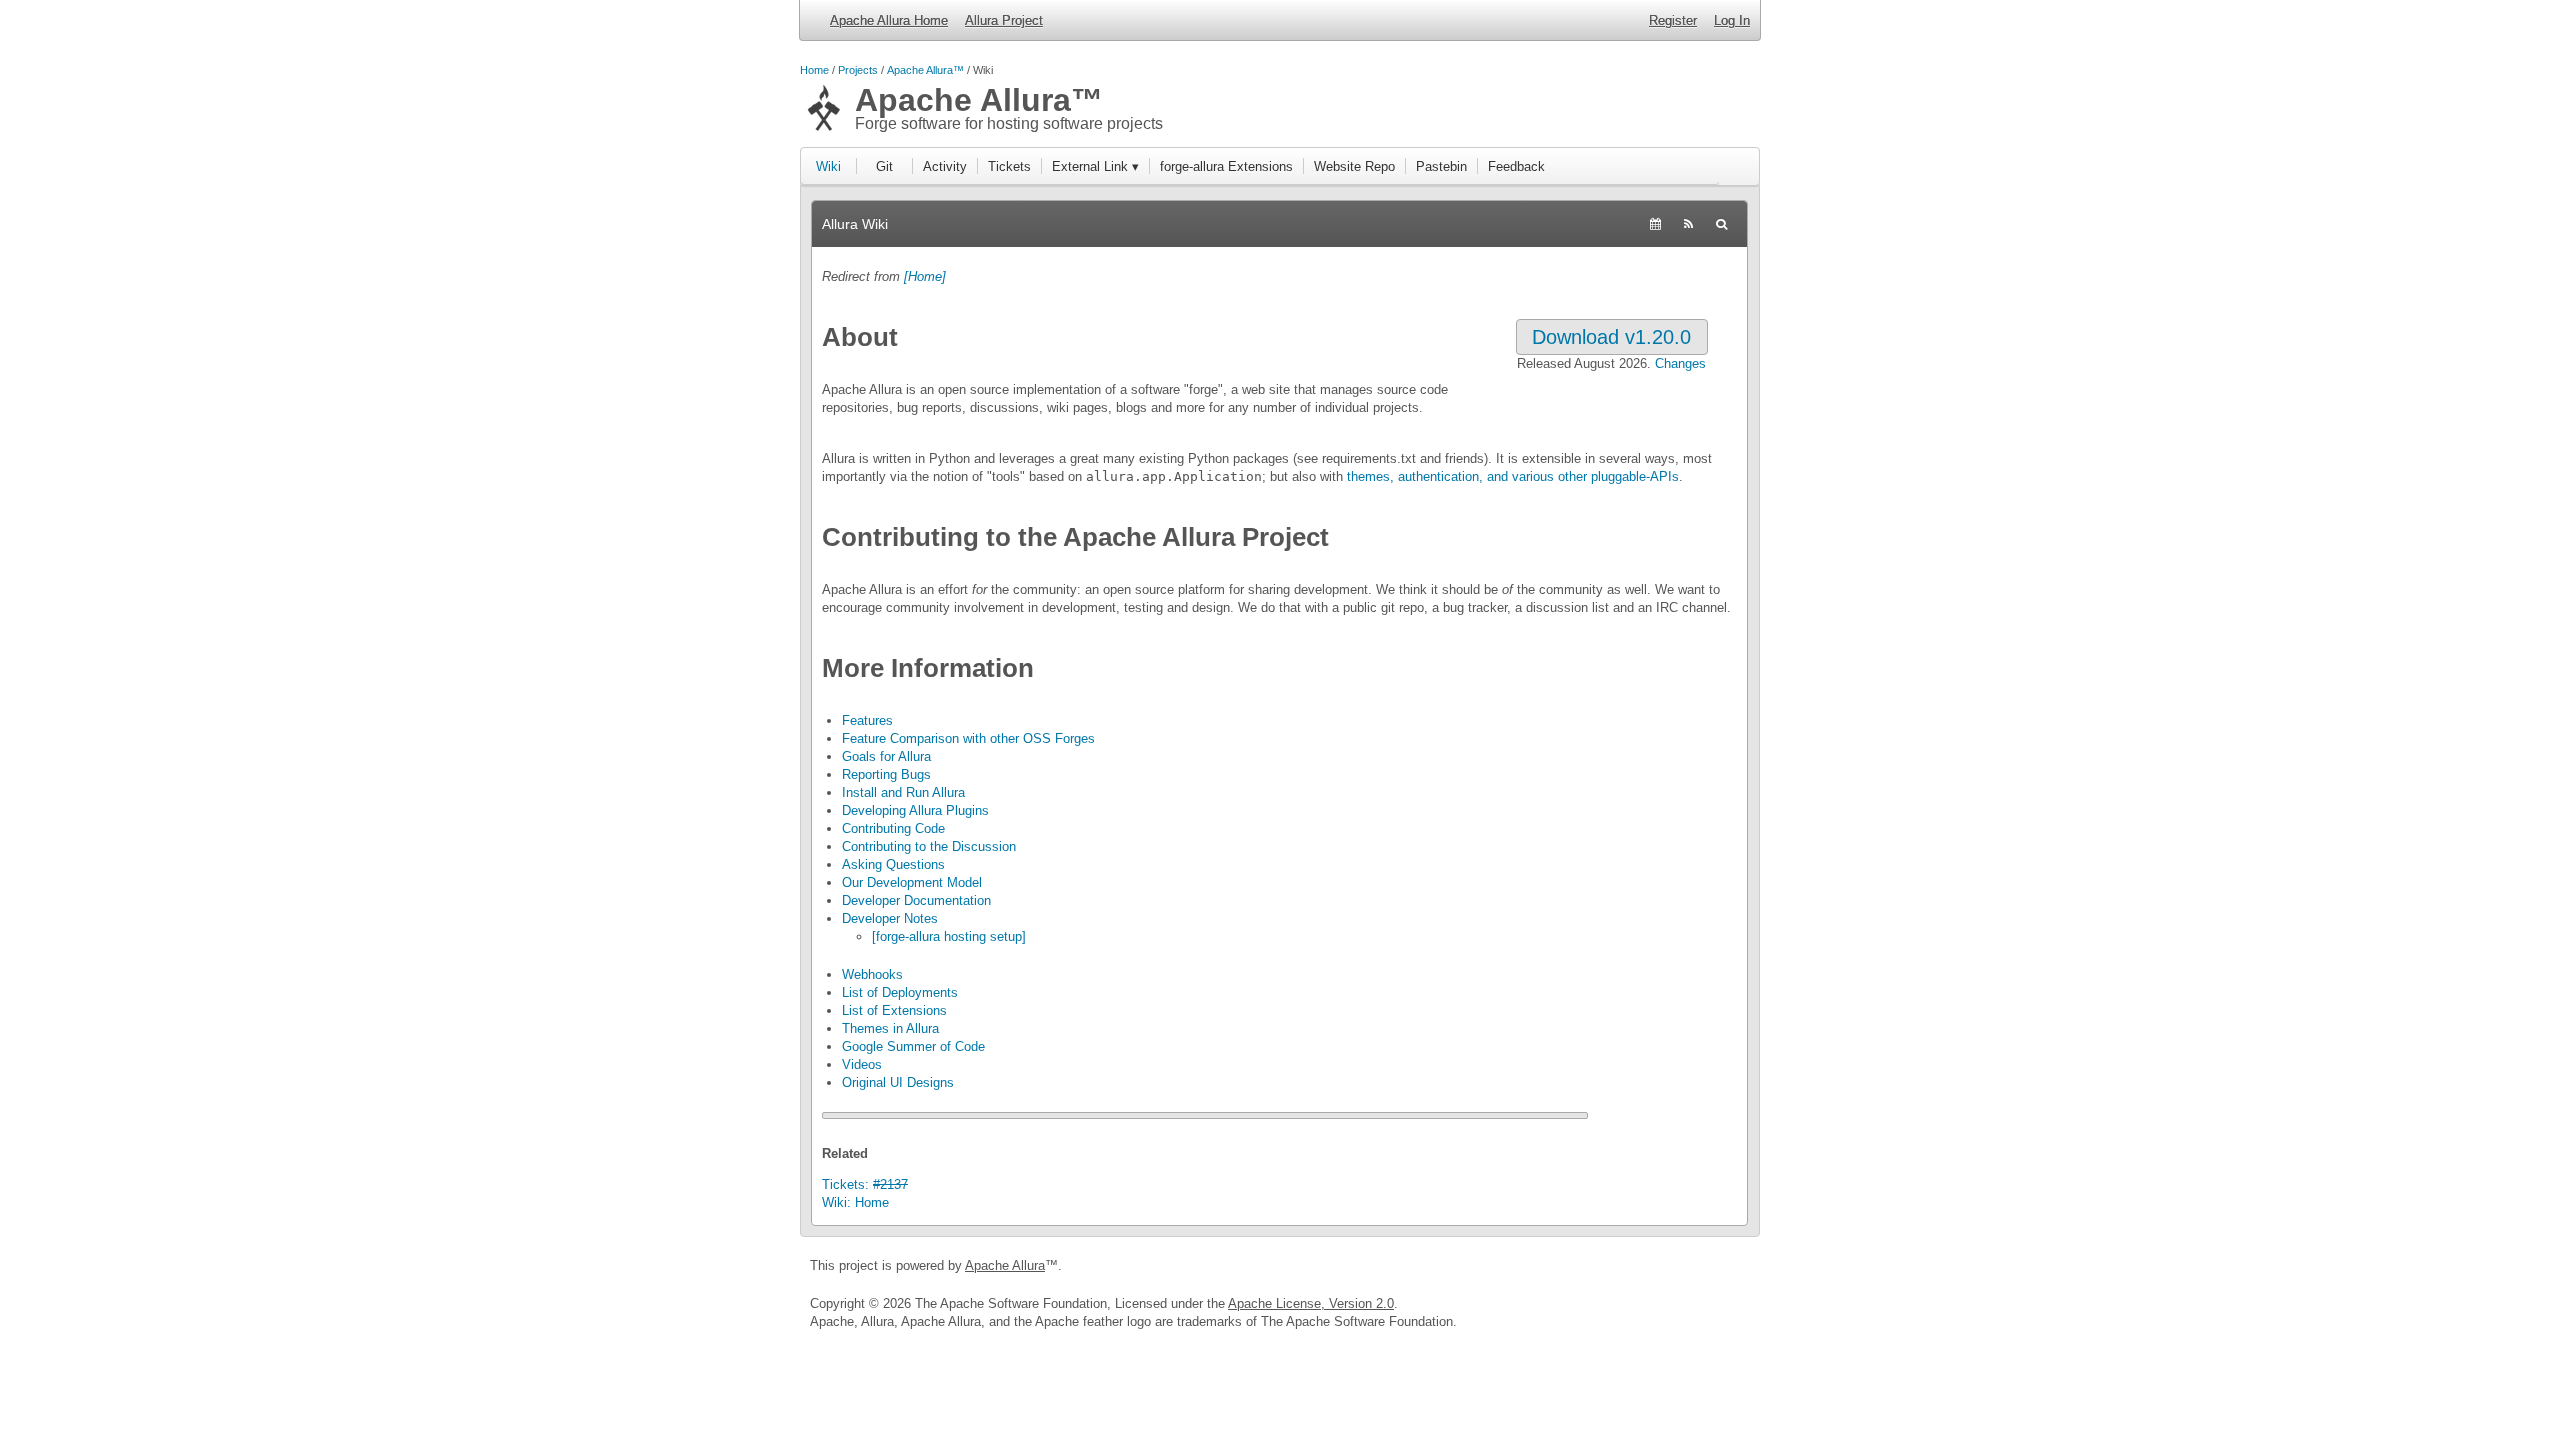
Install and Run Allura (903, 792)
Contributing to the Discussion (929, 846)
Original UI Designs (898, 1082)
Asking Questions (893, 864)
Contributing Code (893, 828)
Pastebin (1441, 166)
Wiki (828, 166)
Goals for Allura (886, 756)
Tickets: (865, 1184)
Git (884, 166)
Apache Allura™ (925, 70)
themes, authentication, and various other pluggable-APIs (1513, 476)
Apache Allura (1005, 1265)
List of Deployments (900, 992)
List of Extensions (894, 1010)
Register (1673, 20)
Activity (945, 166)
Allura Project (1004, 20)
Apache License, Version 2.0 (1311, 1303)
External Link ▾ (1095, 166)
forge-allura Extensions (1226, 166)
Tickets (1009, 166)
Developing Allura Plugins (915, 810)
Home (814, 70)
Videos (862, 1064)
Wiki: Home (855, 1202)
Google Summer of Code (913, 1046)
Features (867, 720)
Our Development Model (912, 882)
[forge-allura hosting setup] (949, 936)
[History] (1655, 224)
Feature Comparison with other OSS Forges (968, 738)
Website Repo (1354, 166)
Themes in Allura (890, 1028)
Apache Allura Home (889, 20)
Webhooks (872, 974)
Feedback (1516, 166)
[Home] (925, 276)
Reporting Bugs (886, 774)
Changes (1680, 363)
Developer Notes (890, 918)
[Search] (1721, 224)
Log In (1732, 20)
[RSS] (1688, 224)
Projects (858, 70)
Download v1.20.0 (1611, 337)
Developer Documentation (916, 900)
